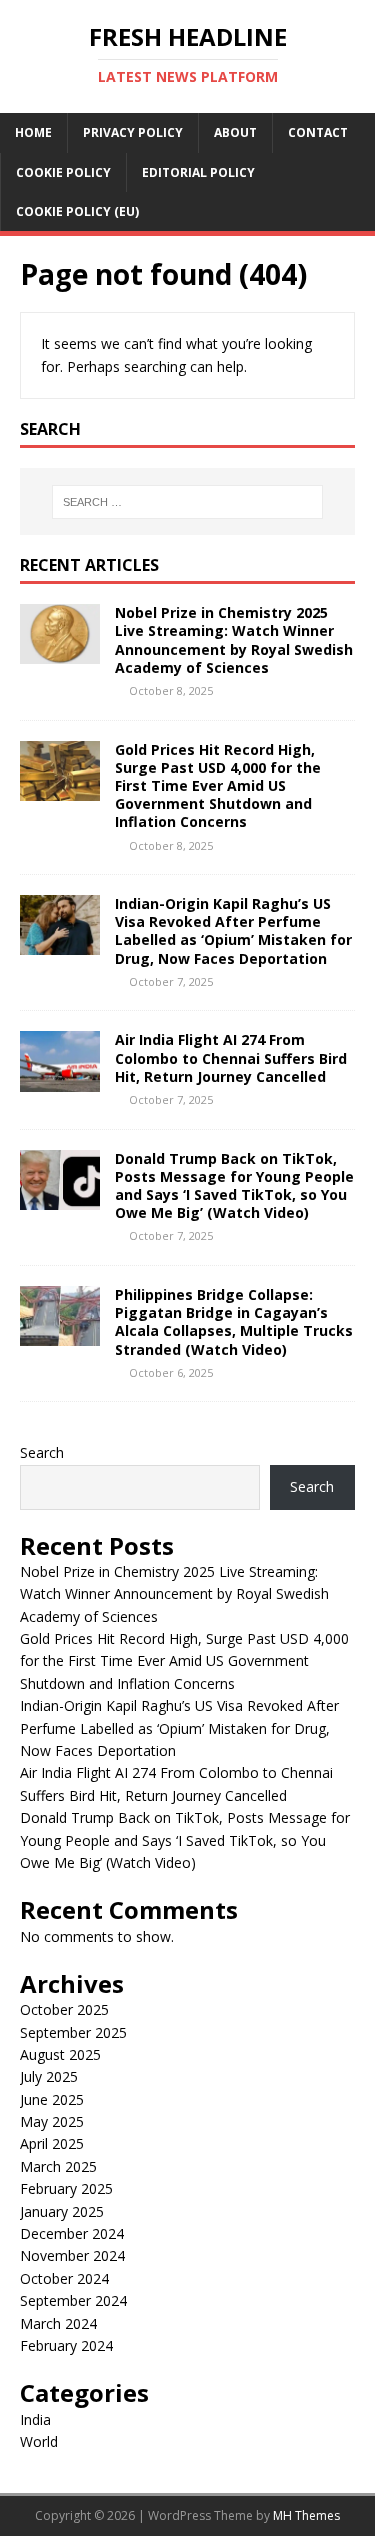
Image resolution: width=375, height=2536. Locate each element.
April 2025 (52, 2143)
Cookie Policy (63, 172)
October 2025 (64, 2009)
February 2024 (66, 2345)
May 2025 (52, 2121)
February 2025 (66, 2188)
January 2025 (62, 2211)
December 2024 (72, 2233)
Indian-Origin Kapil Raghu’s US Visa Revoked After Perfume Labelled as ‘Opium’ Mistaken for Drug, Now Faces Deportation (233, 931)
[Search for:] (188, 502)
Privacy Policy (133, 132)
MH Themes (306, 2515)
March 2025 (58, 2166)
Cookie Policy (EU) (77, 211)
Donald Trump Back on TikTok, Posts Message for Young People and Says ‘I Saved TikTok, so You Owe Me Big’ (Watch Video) (234, 1186)
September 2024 (73, 2300)
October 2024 (64, 2278)
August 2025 (60, 2054)
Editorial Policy (198, 172)
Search (42, 1452)
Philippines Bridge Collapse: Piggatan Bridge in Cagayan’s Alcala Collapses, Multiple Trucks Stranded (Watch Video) (234, 1322)
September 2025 (73, 2032)
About (235, 132)
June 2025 (52, 2099)
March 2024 (58, 2323)
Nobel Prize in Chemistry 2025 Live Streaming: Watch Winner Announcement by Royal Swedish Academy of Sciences (234, 640)
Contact (318, 132)
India (35, 2419)
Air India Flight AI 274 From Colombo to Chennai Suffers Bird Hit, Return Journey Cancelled (231, 1057)
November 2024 (72, 2255)
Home (33, 132)
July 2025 (49, 2076)
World (39, 2441)
